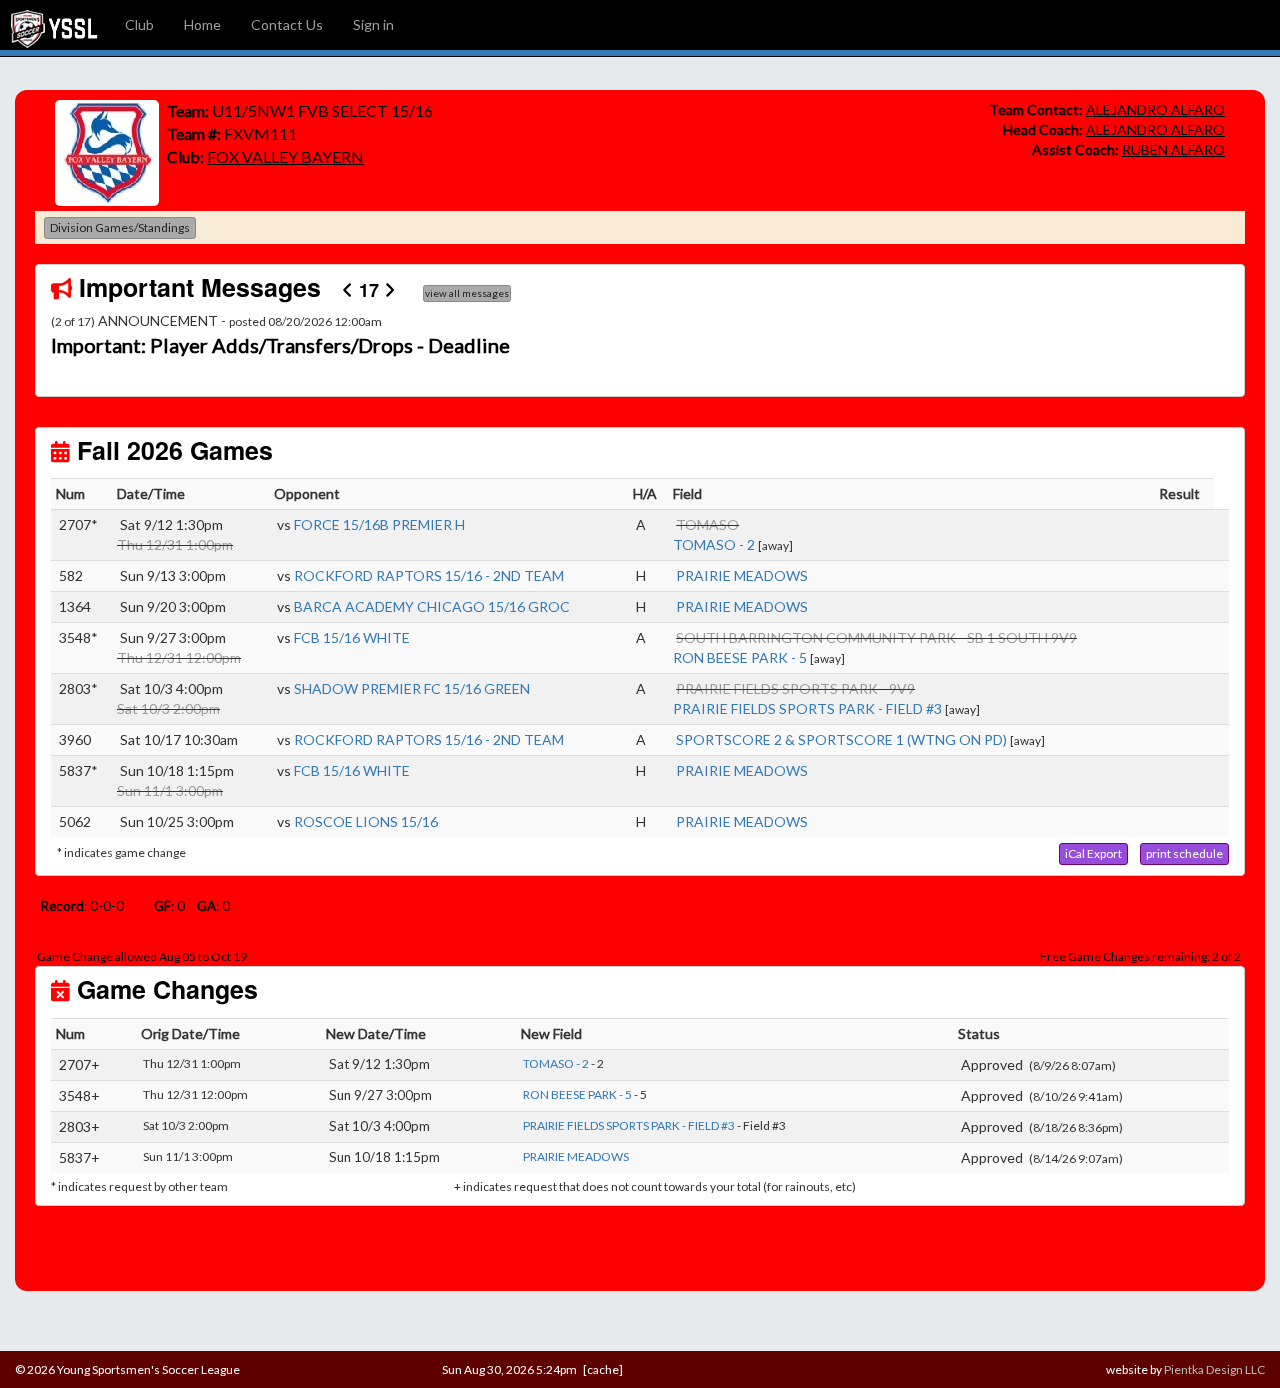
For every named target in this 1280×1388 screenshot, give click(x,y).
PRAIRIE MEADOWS (742, 575)
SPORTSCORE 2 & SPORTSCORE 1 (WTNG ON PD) (841, 739)
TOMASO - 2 (714, 544)
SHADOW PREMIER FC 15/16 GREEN (412, 688)
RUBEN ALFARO (1173, 149)
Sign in (373, 24)
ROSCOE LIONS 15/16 (366, 821)
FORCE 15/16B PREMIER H (379, 524)
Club (139, 24)
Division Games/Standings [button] (120, 227)
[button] (139, 346)
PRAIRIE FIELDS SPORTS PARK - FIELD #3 (807, 708)
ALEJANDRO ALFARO (1155, 109)
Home (202, 24)
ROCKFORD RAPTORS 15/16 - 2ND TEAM (429, 575)
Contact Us (287, 24)
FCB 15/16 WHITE (352, 637)
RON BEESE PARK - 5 (740, 657)
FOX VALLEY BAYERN (285, 156)
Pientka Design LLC (1214, 1369)
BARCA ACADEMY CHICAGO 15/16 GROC (432, 606)
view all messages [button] (467, 293)
